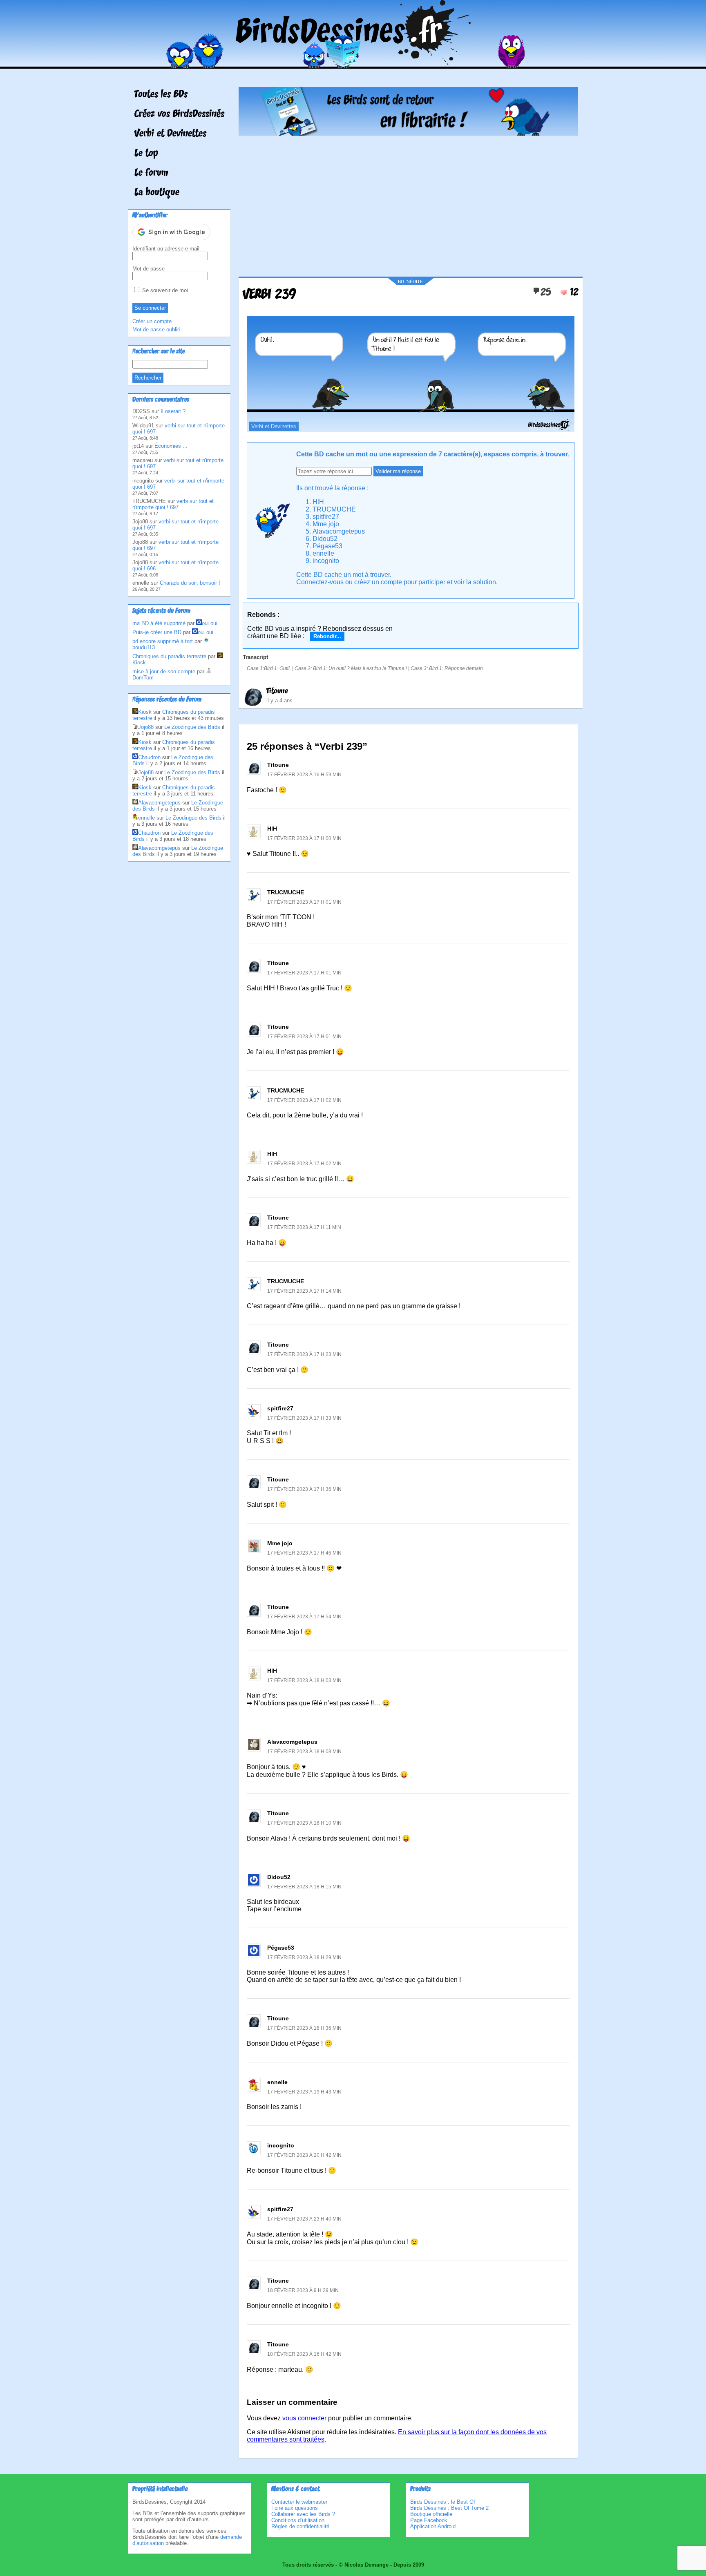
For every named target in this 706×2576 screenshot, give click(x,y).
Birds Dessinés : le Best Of (443, 2502)
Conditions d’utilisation (298, 2520)
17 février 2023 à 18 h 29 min (304, 1957)
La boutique (157, 193)
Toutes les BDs (161, 95)
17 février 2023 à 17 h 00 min (304, 838)
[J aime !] (564, 293)
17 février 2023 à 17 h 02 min (304, 1100)
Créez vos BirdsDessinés (179, 114)
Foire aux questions (295, 2508)
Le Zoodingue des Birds (192, 727)
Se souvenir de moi (164, 290)
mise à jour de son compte (164, 671)
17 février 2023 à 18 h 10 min (304, 1823)
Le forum (151, 173)
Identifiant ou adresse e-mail (166, 249)
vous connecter (304, 2418)
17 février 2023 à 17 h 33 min (304, 1418)
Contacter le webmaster (299, 2502)
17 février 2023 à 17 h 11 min (304, 1227)
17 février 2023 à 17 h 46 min (304, 1553)
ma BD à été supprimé (159, 623)
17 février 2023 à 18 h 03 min (304, 1680)
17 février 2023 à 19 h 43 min (304, 2092)
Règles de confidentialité (300, 2526)
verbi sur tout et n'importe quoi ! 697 (173, 504)
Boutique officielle (431, 2514)
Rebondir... (327, 636)
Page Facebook (429, 2520)
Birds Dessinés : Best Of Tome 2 (449, 2508)
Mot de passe (149, 269)
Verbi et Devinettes (170, 134)
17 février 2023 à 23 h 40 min (304, 2219)
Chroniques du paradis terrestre (169, 656)
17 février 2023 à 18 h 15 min (304, 1887)
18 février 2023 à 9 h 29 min (303, 2290)
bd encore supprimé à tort (163, 641)
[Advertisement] (408, 203)
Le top (146, 154)
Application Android (433, 2526)
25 (546, 293)
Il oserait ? (173, 411)
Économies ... (171, 446)
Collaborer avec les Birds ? (303, 2514)
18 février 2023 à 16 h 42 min (304, 2354)
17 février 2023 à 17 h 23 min (304, 1354)
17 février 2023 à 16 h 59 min (304, 775)
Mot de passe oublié (156, 330)
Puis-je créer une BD (157, 632)
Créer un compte (152, 321)
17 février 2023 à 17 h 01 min (304, 902)
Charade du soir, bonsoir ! (190, 583)
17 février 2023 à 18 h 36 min (304, 2028)
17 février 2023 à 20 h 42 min (304, 2155)
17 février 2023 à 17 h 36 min (304, 1489)
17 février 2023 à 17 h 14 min (304, 1291)
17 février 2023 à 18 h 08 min (304, 1752)
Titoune (277, 691)
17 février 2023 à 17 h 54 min (304, 1617)
